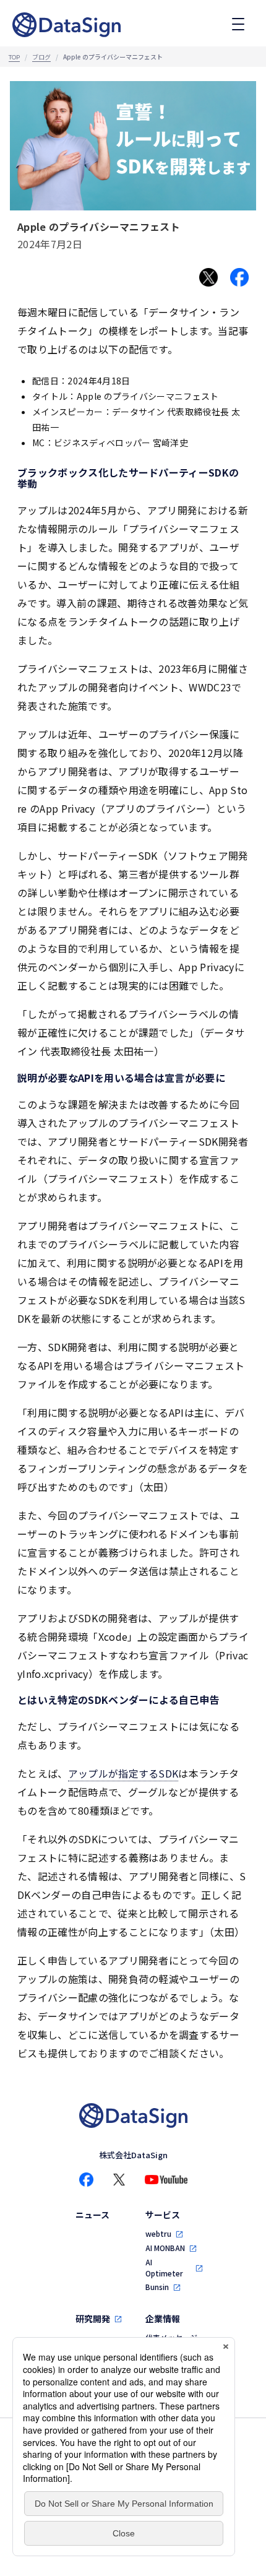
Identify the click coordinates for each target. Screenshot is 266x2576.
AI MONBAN (165, 2248)
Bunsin (157, 2287)
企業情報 (163, 2319)
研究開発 (93, 2319)
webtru (158, 2233)
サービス (163, 2215)
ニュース (92, 2215)
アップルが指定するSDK (123, 1773)
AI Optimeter (164, 2267)
